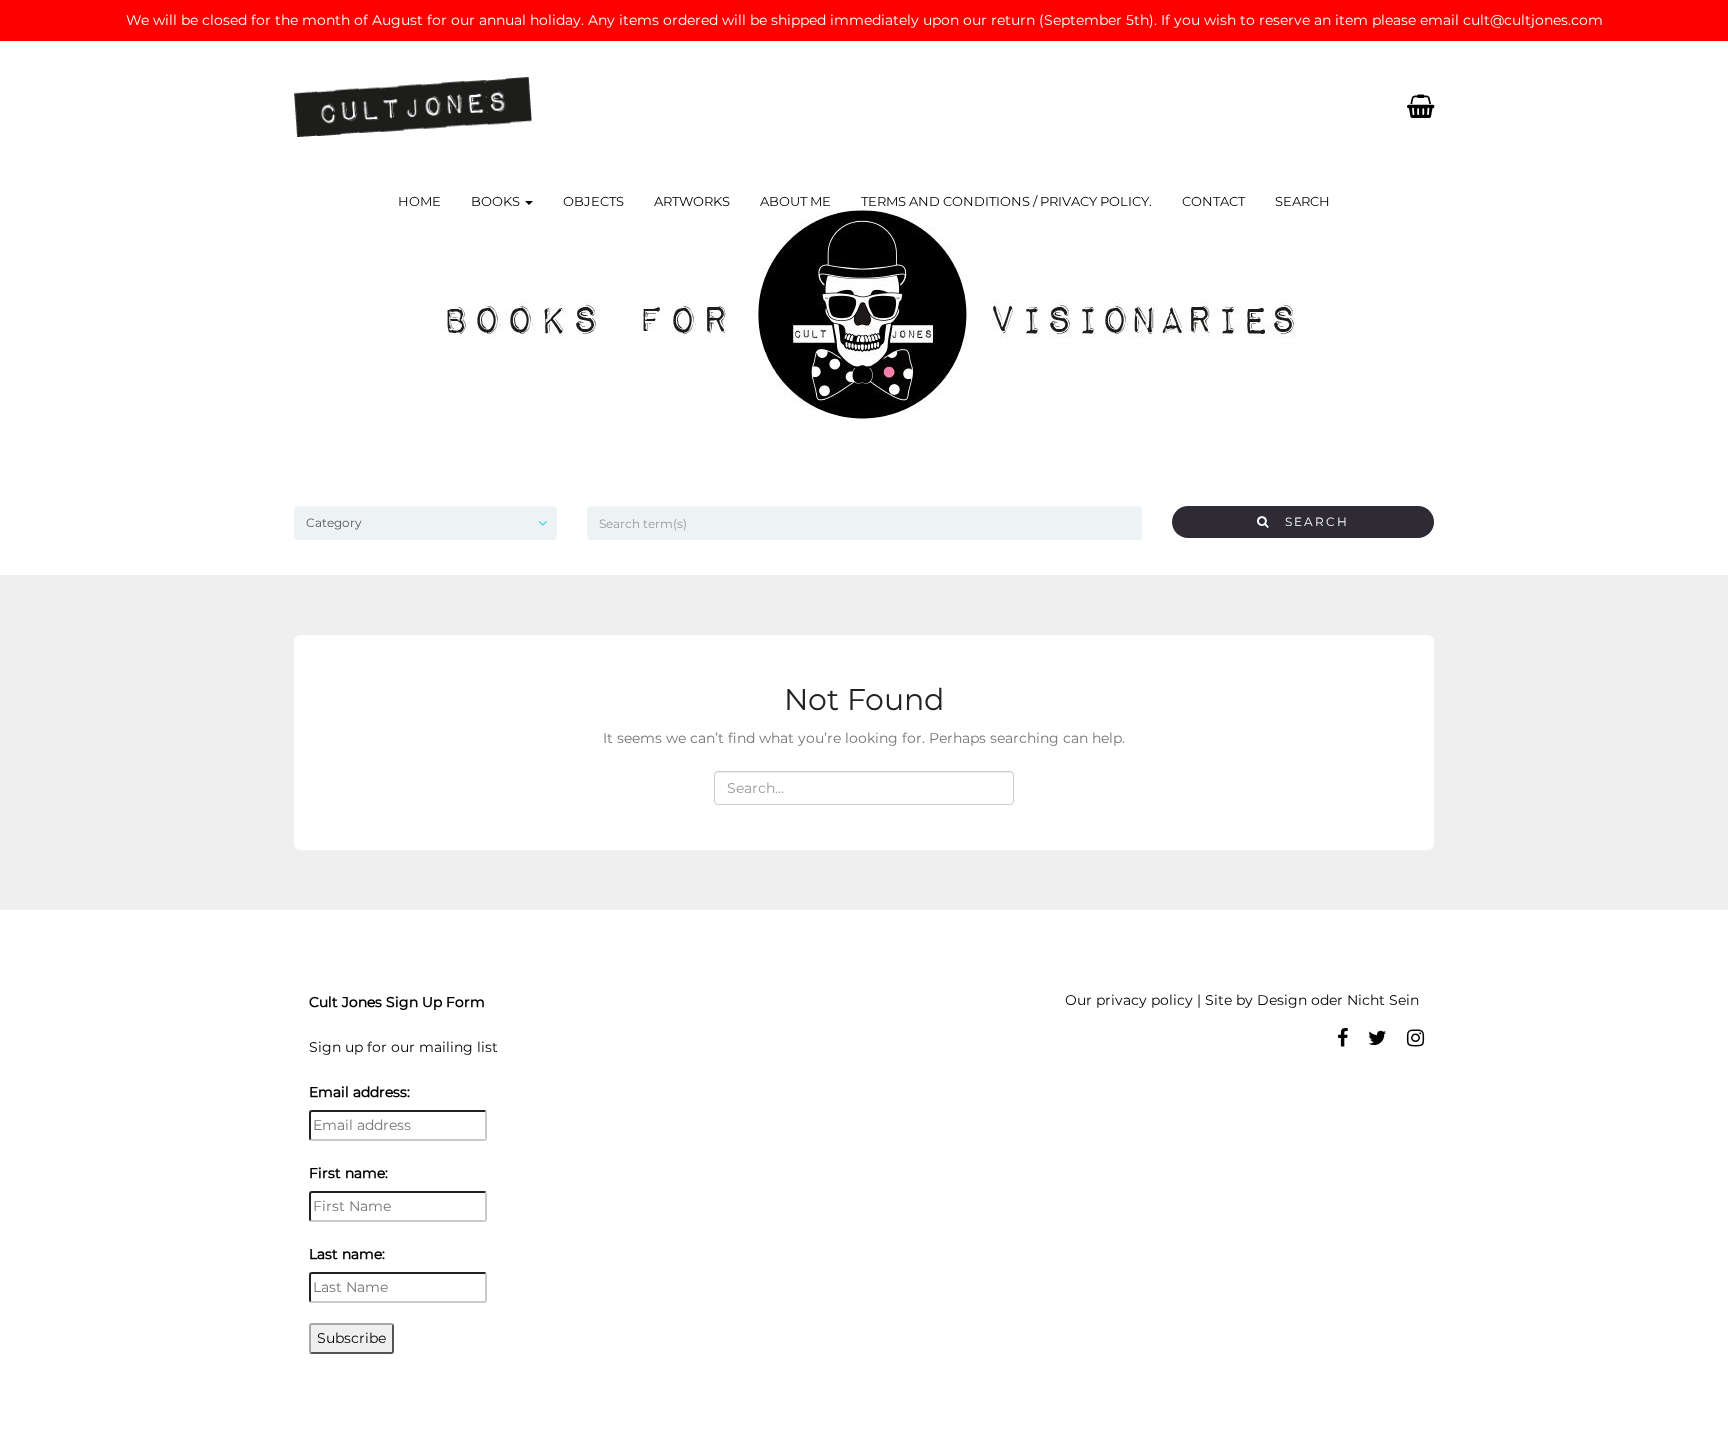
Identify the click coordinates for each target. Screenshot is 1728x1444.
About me (795, 201)
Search (1302, 201)
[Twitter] (1377, 1038)
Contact (1213, 201)
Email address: (359, 1092)
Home (419, 201)
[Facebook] (1342, 1038)
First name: (348, 1173)
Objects (593, 201)
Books (497, 201)
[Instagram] (1415, 1038)
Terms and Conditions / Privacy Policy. (1006, 201)
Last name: (347, 1254)
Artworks (692, 201)
